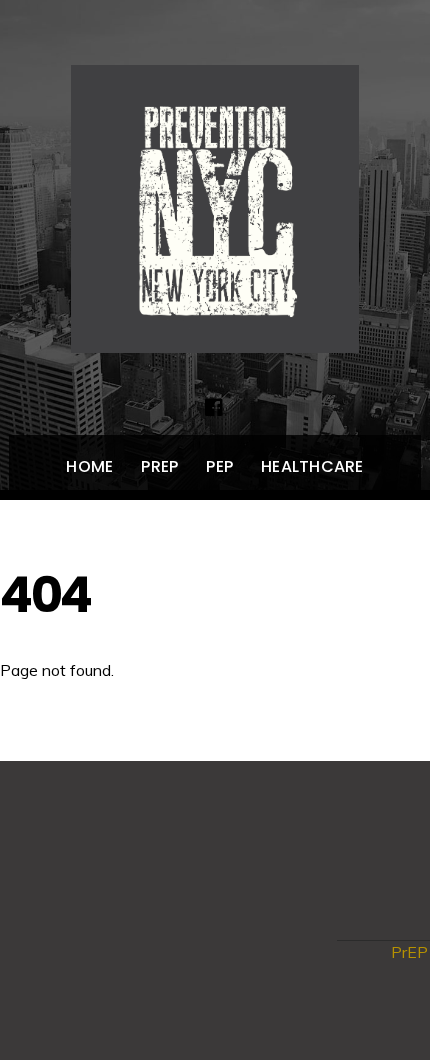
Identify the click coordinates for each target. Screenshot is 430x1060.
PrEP (159, 466)
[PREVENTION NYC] (215, 332)
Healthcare (312, 466)
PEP (219, 466)
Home (89, 466)
